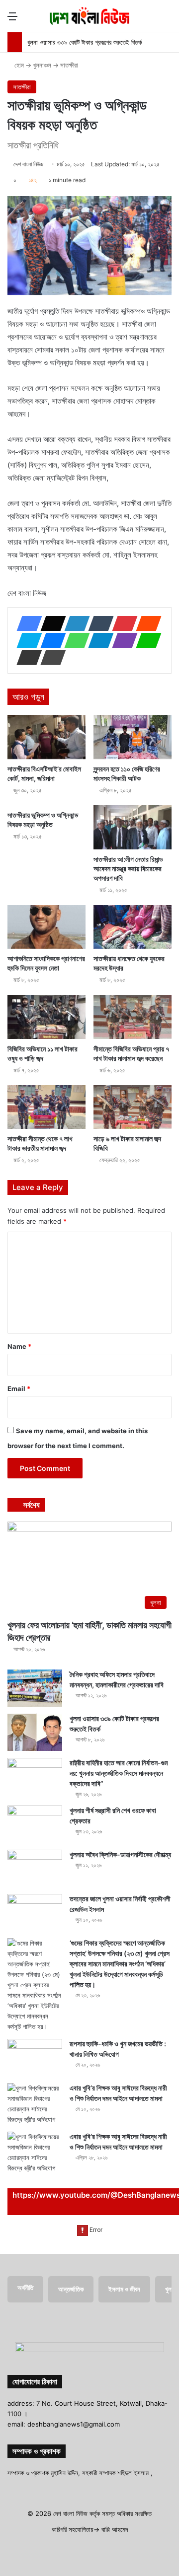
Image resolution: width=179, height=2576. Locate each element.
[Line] (146, 640)
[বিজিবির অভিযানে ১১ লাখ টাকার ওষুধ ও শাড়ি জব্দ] (46, 1017)
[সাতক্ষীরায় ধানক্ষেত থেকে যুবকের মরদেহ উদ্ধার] (133, 927)
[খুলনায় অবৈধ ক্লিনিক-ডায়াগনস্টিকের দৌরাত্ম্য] (35, 1868)
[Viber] (122, 640)
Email (19, 1389)
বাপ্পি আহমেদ (115, 2529)
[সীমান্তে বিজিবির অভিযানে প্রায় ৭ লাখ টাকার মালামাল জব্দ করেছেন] (133, 1017)
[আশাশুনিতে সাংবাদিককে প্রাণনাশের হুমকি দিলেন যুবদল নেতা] (46, 927)
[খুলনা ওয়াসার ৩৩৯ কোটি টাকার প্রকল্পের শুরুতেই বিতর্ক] (35, 1732)
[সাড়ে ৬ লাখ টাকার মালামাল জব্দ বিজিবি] (133, 1107)
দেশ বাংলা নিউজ (28, 164)
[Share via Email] (26, 657)
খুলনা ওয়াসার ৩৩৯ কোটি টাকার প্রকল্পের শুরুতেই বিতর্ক (84, 42)
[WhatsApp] (74, 640)
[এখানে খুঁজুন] (167, 20)
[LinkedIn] (74, 624)
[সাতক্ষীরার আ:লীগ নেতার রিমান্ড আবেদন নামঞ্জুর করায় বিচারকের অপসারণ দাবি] (133, 827)
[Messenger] (50, 640)
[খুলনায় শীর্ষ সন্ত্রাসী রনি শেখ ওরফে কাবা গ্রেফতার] (35, 1824)
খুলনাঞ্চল (42, 65)
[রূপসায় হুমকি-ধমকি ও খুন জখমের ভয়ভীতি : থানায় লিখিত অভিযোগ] (35, 2057)
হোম (18, 65)
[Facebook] (26, 624)
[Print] (50, 657)
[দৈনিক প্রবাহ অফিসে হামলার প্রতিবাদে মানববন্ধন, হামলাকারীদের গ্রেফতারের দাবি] (35, 1688)
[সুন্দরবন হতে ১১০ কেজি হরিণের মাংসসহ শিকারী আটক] (133, 737)
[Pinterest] (122, 624)
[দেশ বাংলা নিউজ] (89, 16)
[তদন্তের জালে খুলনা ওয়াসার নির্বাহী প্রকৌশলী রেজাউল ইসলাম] (35, 1913)
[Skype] (26, 640)
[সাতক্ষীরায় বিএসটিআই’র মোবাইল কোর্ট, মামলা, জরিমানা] (46, 737)
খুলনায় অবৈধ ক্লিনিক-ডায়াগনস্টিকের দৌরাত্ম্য (120, 1854)
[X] (50, 624)
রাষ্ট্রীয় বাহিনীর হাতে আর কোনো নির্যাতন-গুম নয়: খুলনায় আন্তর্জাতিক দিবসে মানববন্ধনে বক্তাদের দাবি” (119, 1773)
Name (19, 1346)
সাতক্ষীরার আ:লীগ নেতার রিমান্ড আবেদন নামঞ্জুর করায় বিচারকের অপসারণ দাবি (128, 869)
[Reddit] (146, 624)
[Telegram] (98, 640)
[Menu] (12, 20)
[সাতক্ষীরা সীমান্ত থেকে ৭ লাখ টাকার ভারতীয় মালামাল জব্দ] (46, 1107)
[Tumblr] (98, 624)
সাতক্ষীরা (69, 65)
